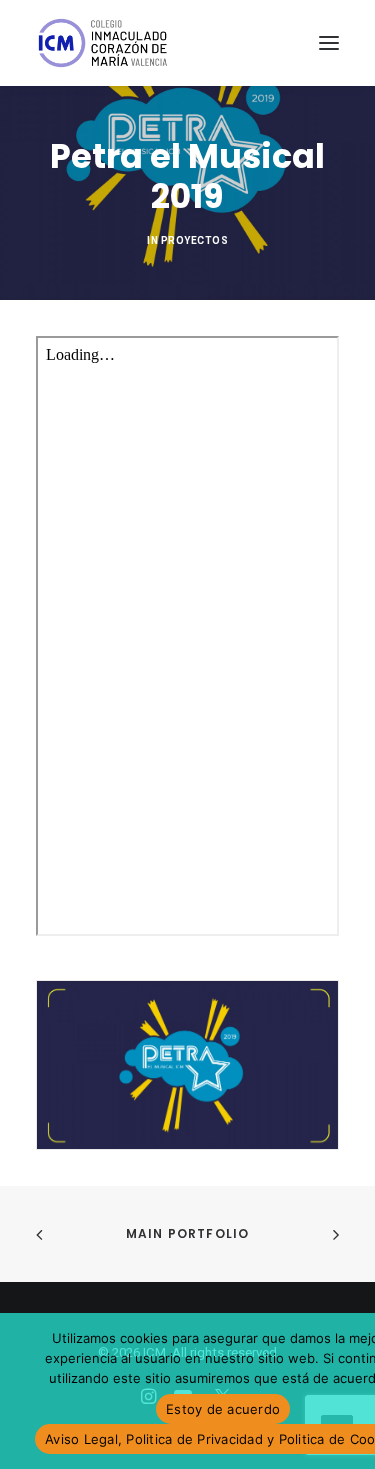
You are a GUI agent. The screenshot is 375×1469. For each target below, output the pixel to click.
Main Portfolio (188, 1233)
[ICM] (104, 43)
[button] (329, 43)
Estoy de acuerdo (223, 1409)
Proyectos (195, 240)
